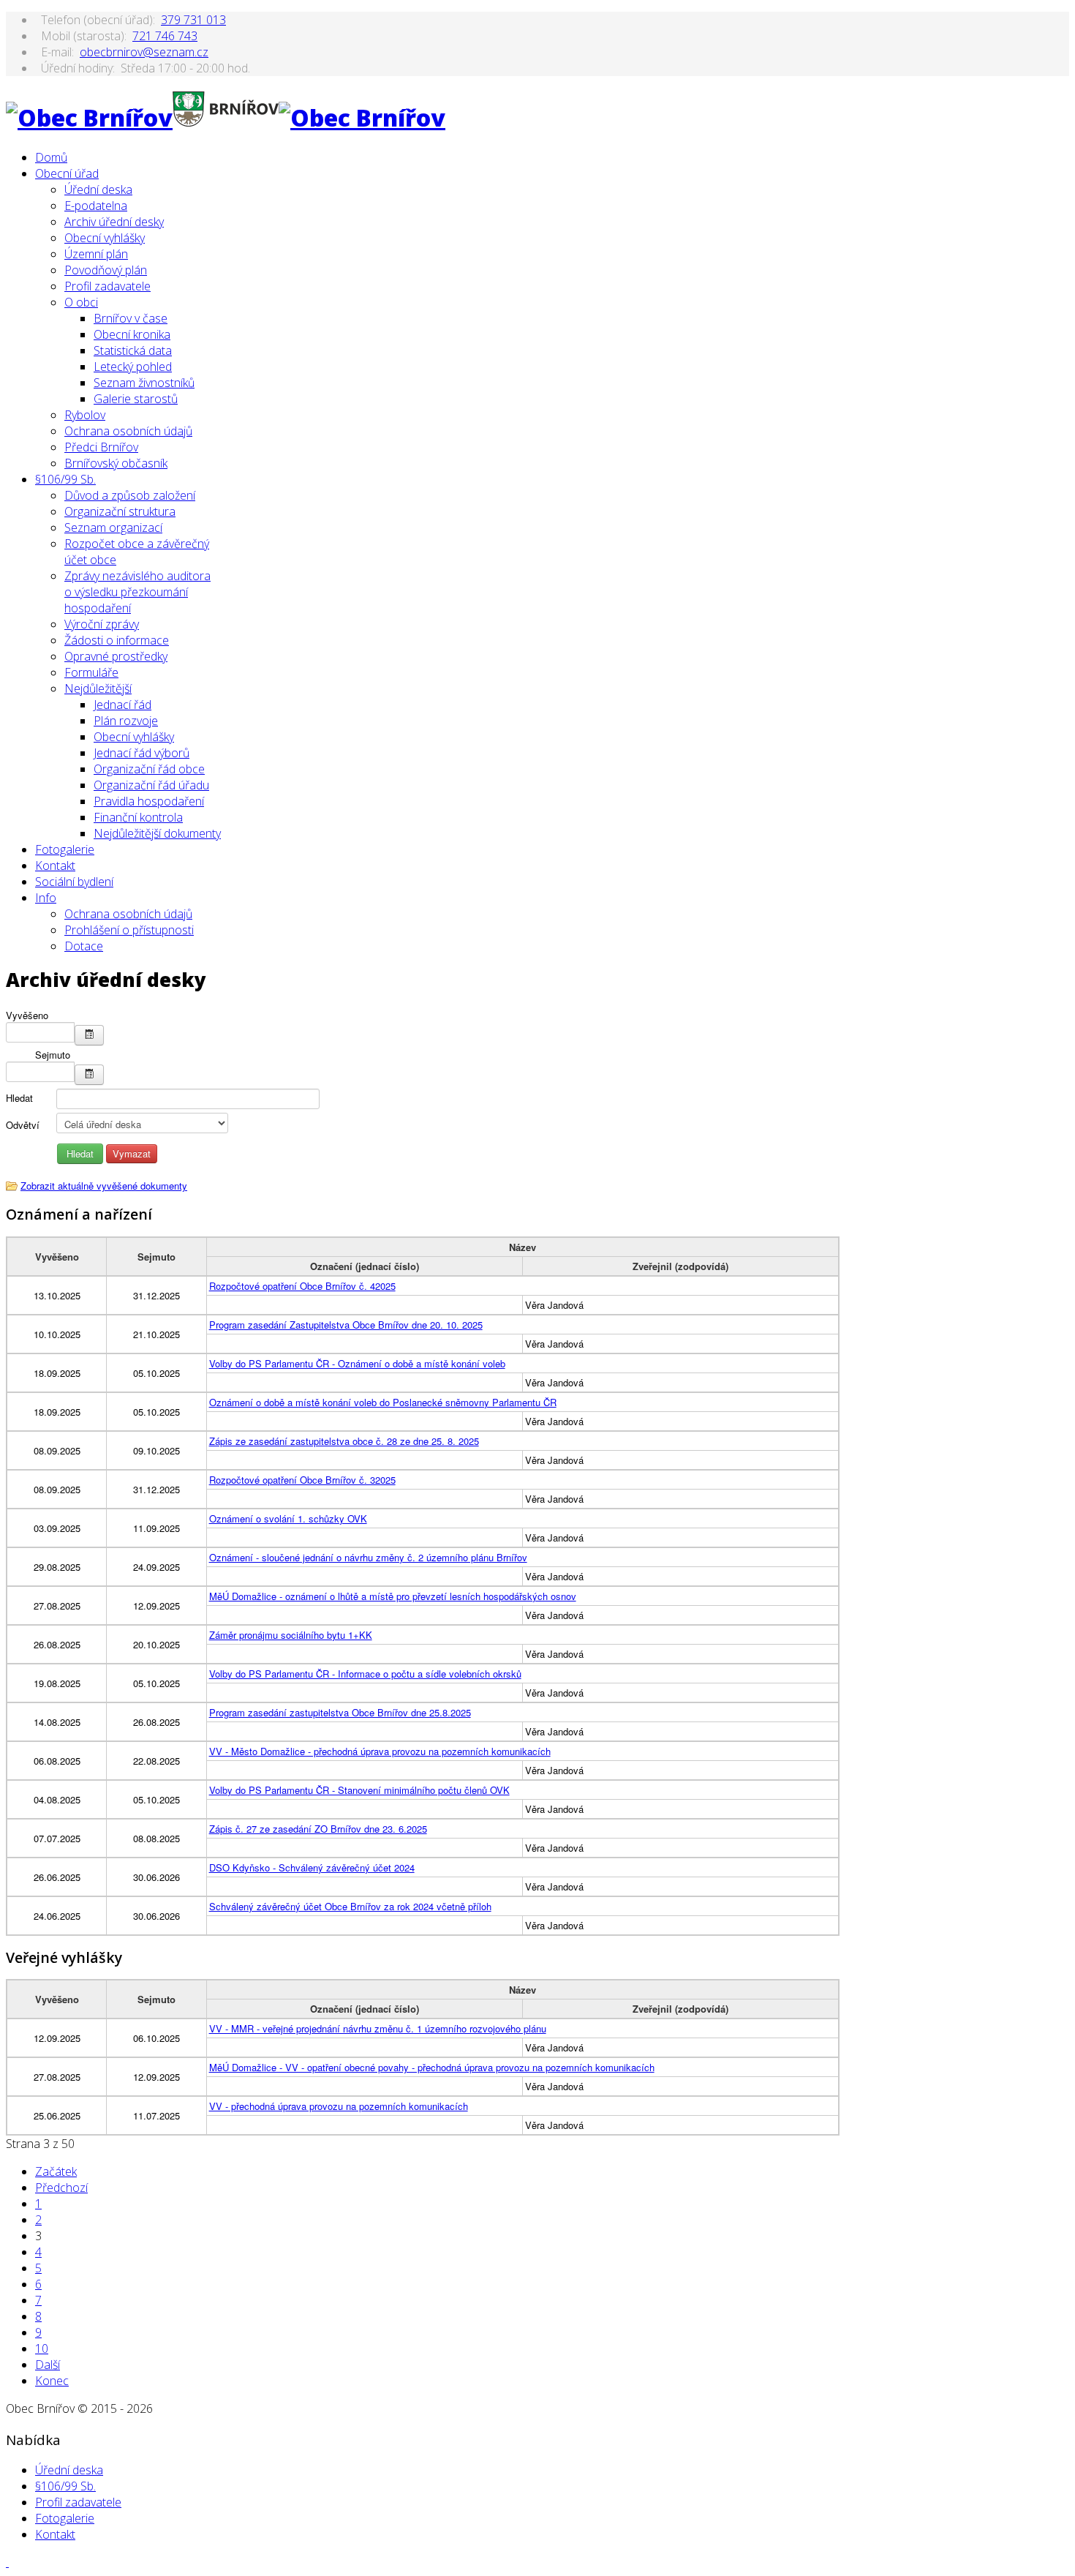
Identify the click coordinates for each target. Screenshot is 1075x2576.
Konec (52, 2381)
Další (48, 2365)
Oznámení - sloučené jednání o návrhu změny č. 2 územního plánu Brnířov (368, 1557)
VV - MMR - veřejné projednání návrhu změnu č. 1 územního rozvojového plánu (378, 2028)
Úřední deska (98, 189)
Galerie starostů (136, 399)
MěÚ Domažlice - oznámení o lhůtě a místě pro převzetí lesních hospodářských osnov (393, 1596)
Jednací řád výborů (142, 753)
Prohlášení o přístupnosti (129, 930)
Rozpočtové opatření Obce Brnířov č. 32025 (302, 1480)
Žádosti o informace (117, 640)
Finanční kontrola (138, 817)
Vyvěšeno (27, 1015)
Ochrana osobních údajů (128, 431)
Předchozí (61, 2188)
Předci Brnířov (101, 447)
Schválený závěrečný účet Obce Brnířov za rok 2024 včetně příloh (350, 1906)
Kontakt (55, 865)
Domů (51, 157)
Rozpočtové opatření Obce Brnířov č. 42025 (302, 1286)
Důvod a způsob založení (130, 495)
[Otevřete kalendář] (89, 1035)
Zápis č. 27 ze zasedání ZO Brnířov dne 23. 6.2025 (318, 1829)
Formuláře (91, 672)
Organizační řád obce (149, 769)
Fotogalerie (65, 849)
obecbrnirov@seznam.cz (144, 52)
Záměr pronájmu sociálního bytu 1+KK (291, 1635)
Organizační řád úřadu (151, 785)
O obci (81, 302)
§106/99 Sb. (65, 479)
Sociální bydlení (74, 882)
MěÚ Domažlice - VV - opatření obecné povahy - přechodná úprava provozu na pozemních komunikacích (432, 2067)
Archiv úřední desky (114, 222)
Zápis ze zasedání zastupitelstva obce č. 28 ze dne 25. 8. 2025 (344, 1441)
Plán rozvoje (126, 721)
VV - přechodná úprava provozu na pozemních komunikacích (339, 2106)
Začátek (56, 2171)
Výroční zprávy (102, 624)
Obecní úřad (67, 173)
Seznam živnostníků (144, 383)
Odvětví (23, 1125)
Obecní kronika (132, 334)
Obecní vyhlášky (105, 238)
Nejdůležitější (98, 688)
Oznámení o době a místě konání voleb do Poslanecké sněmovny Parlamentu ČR (383, 1402)
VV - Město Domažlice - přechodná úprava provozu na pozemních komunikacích (380, 1751)
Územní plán (96, 254)
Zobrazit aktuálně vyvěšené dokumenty (104, 1186)
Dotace (84, 946)
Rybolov (85, 415)
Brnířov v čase (131, 318)
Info (46, 898)
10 (42, 2348)
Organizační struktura (120, 511)
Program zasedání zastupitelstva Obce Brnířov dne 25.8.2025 (340, 1712)
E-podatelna (96, 206)
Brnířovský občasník (116, 463)
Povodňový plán (106, 270)
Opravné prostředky (116, 656)
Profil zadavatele (107, 286)
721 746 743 (165, 36)
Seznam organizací (113, 527)
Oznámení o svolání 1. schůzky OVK (288, 1518)
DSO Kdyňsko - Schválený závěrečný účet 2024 (312, 1867)
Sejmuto (53, 1055)
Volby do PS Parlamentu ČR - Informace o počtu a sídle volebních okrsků (365, 1674)
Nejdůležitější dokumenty (157, 833)
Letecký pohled (133, 367)
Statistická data (133, 350)
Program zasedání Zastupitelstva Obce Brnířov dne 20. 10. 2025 (346, 1325)
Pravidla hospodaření (149, 801)
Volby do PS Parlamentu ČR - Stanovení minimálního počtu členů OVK (359, 1790)
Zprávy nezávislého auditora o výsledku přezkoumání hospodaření (137, 592)
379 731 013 (193, 20)
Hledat (19, 1098)
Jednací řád (122, 705)
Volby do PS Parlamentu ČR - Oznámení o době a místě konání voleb (357, 1363)
